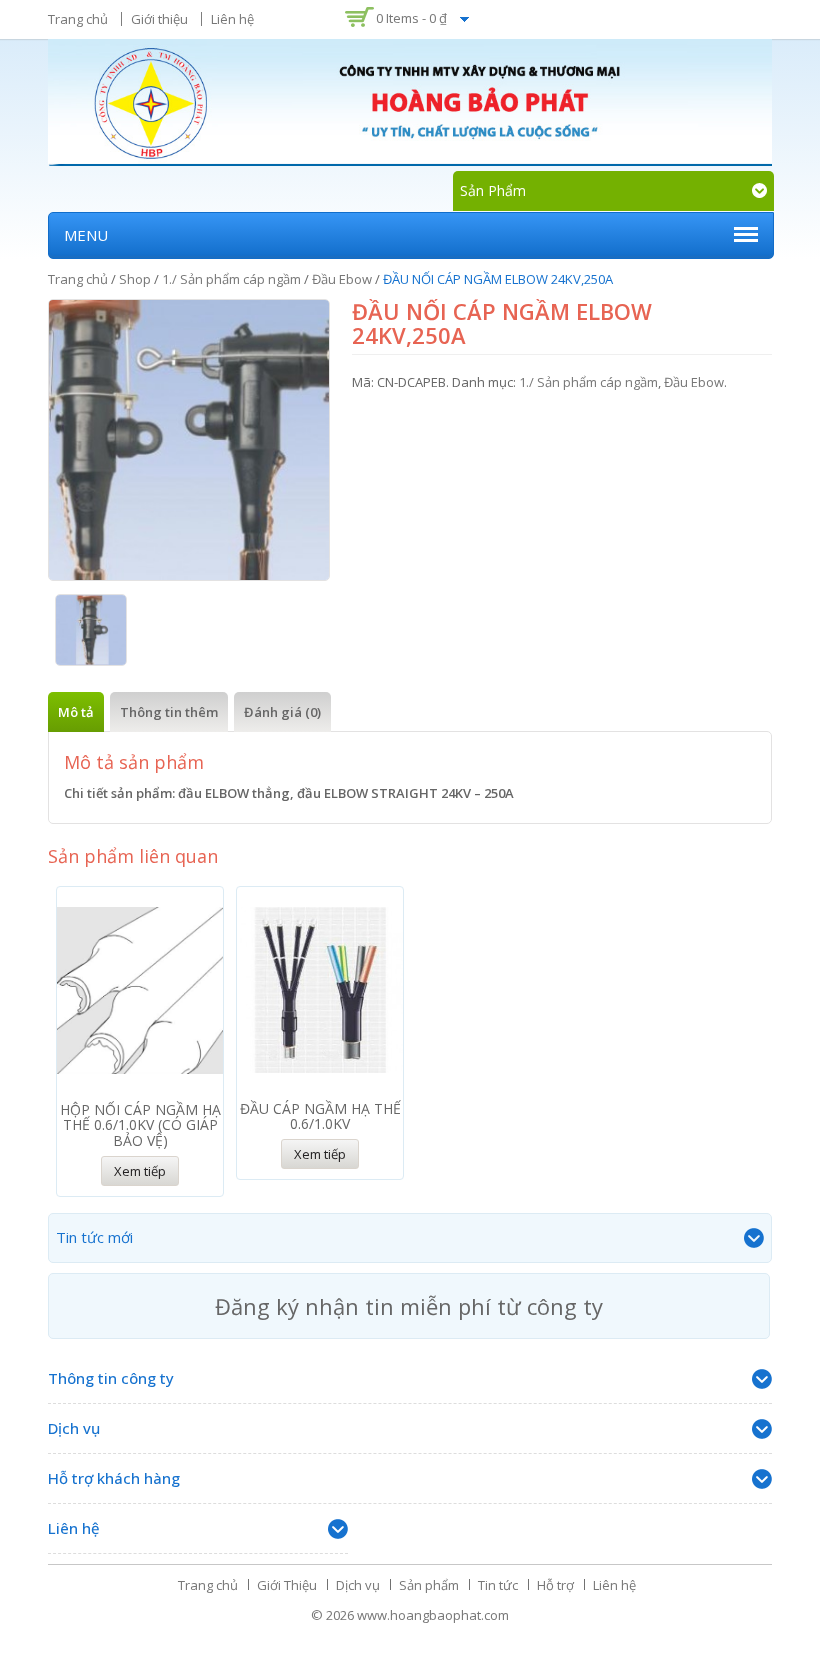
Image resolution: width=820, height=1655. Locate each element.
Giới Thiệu (287, 1585)
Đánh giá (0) (282, 712)
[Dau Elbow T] (91, 630)
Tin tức (498, 1585)
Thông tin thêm (169, 712)
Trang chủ (78, 19)
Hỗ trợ (555, 1585)
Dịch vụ (358, 1585)
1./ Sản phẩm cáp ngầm (231, 279)
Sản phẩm (429, 1585)
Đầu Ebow (342, 279)
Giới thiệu (159, 19)
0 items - (411, 18)
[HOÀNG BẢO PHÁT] (410, 101)
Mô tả (76, 712)
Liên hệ (232, 19)
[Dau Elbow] (189, 440)
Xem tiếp (140, 1171)
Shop (135, 279)
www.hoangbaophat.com (433, 1615)
